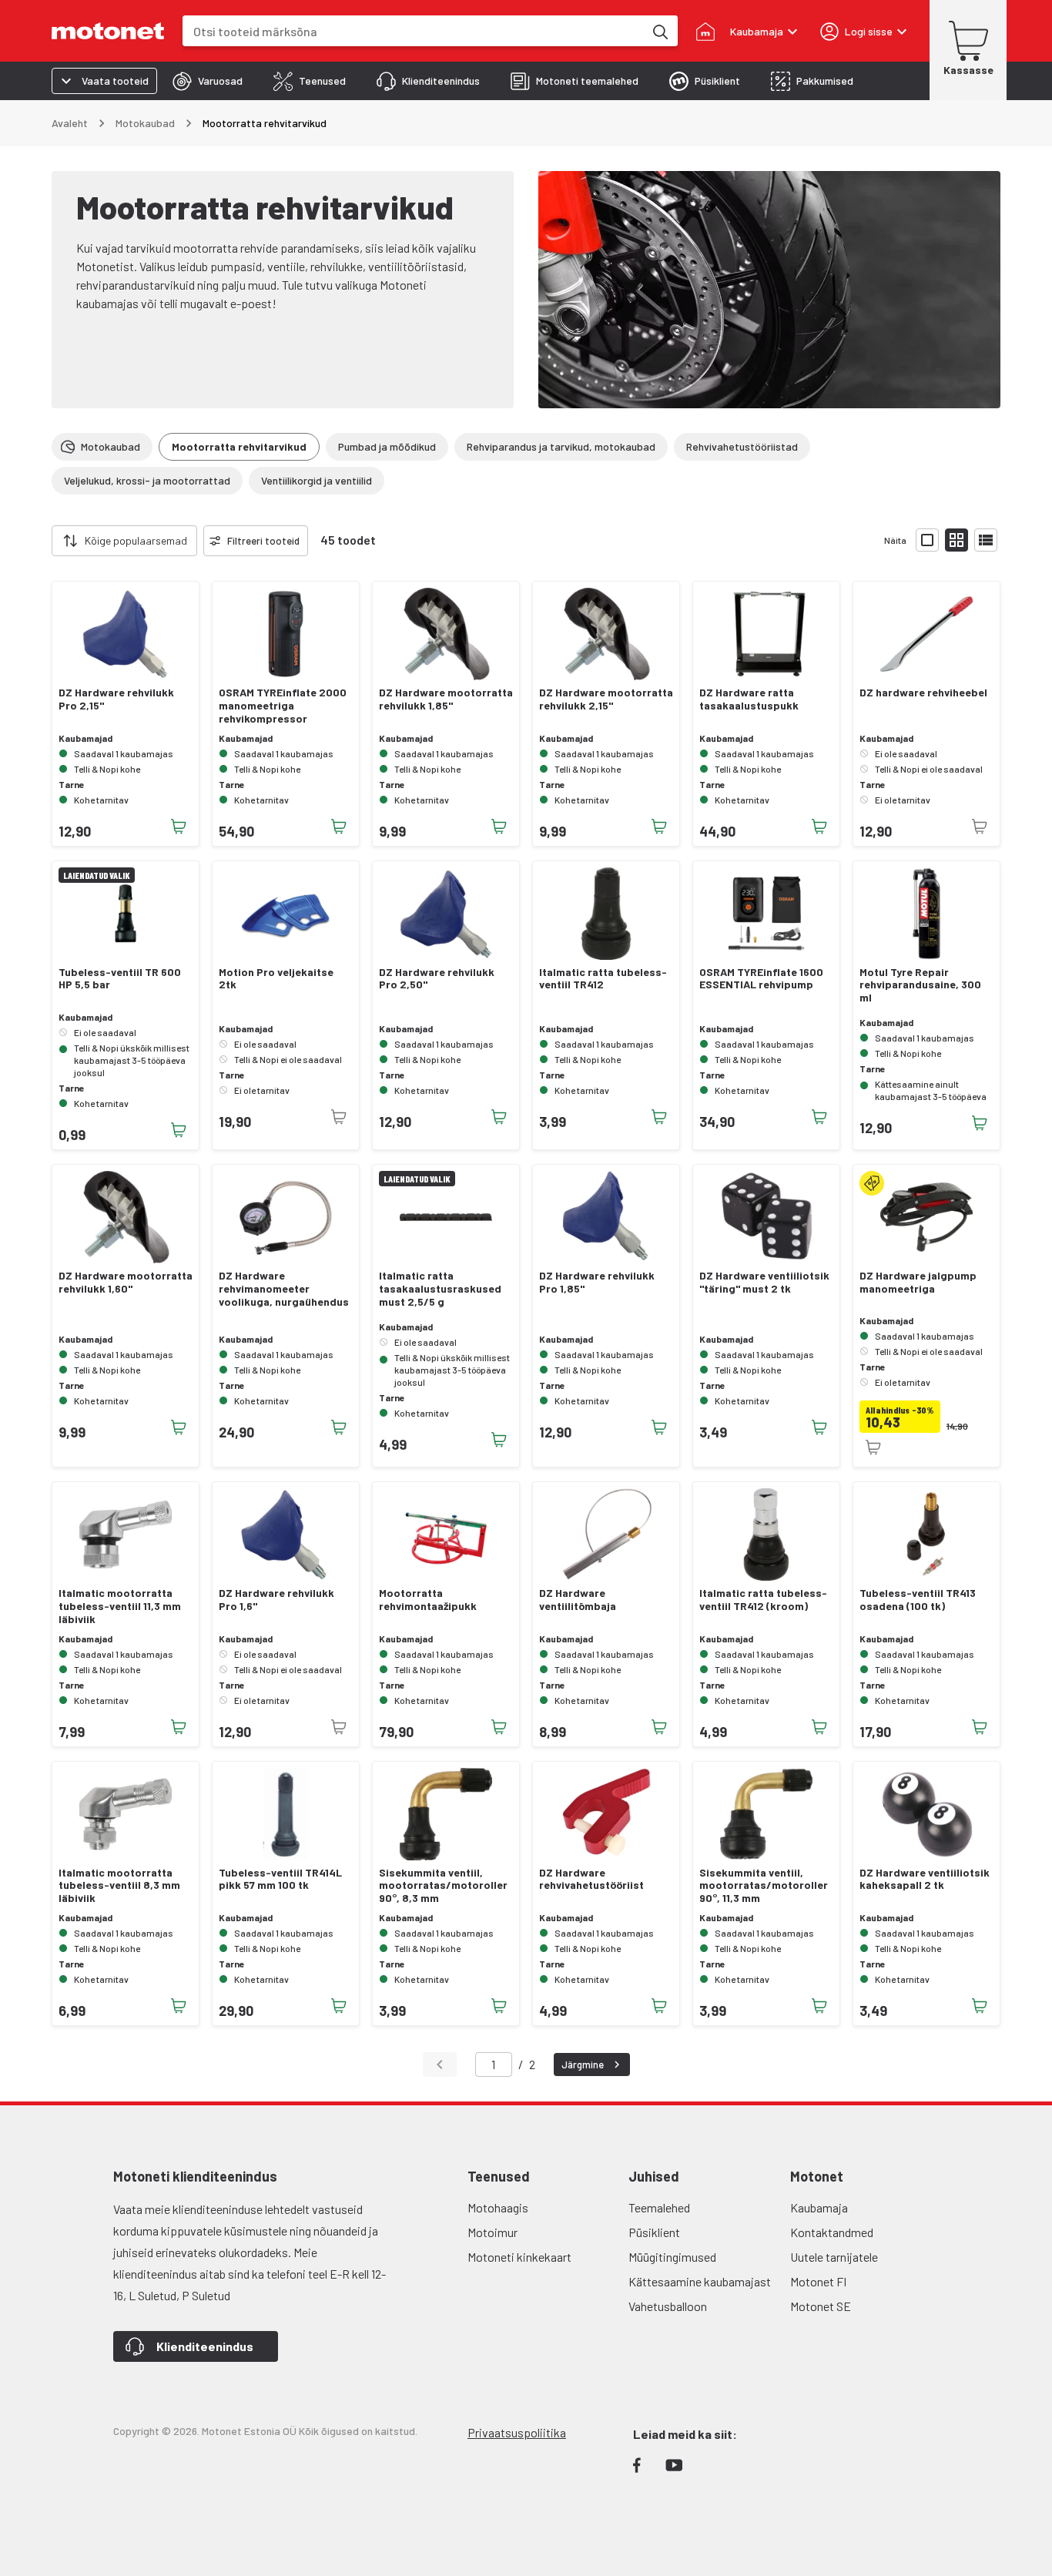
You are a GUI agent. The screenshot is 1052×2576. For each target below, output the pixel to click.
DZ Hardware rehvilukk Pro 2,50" (437, 979)
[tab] (208, 81)
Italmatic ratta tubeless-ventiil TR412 (603, 979)
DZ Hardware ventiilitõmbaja (578, 1600)
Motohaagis (498, 2207)
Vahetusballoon (668, 2306)
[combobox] (413, 31)
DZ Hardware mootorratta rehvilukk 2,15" (606, 699)
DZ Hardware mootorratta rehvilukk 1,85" (446, 699)
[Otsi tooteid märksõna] (659, 31)
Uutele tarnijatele (834, 2257)
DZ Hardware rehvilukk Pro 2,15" (116, 699)
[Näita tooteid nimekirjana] (986, 540)
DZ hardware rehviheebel (923, 693)
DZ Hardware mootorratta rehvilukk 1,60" (126, 1282)
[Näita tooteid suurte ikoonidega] (927, 540)
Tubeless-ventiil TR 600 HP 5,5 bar (120, 979)
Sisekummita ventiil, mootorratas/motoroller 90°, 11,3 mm (764, 1886)
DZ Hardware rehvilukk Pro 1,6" (276, 1600)
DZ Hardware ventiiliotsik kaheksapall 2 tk (925, 1879)
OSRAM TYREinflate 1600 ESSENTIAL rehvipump (761, 979)
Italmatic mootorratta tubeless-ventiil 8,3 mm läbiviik (119, 1886)
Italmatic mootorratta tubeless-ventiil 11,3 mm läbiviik (120, 1606)
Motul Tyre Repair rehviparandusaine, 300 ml (920, 985)
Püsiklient (654, 2232)
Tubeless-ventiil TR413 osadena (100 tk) (918, 1600)
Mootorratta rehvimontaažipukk (428, 1600)
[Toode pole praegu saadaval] (980, 827)
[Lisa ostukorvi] (179, 827)
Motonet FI (818, 2281)
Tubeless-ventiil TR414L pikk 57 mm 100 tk (280, 1879)
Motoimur (492, 2232)
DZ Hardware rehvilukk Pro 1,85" (597, 1282)
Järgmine (583, 2064)
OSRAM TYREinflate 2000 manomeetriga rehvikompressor (283, 706)
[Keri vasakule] (42, 541)
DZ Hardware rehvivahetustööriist (591, 1879)
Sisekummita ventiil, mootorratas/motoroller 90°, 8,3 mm (443, 1886)
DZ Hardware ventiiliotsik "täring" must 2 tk (764, 1282)
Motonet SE (821, 2306)
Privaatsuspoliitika (517, 2432)
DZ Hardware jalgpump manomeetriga (918, 1282)
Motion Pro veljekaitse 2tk (276, 979)
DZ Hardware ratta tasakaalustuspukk (749, 699)
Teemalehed (659, 2207)
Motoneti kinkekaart (519, 2257)
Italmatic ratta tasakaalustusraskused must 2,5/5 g (440, 1289)
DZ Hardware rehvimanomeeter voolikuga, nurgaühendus (284, 1289)
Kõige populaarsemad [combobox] (136, 540)
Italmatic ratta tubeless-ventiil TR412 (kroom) (763, 1600)
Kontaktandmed (832, 2232)
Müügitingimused (672, 2257)
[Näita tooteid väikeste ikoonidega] (957, 540)
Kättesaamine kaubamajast (700, 2281)
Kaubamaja (819, 2207)
